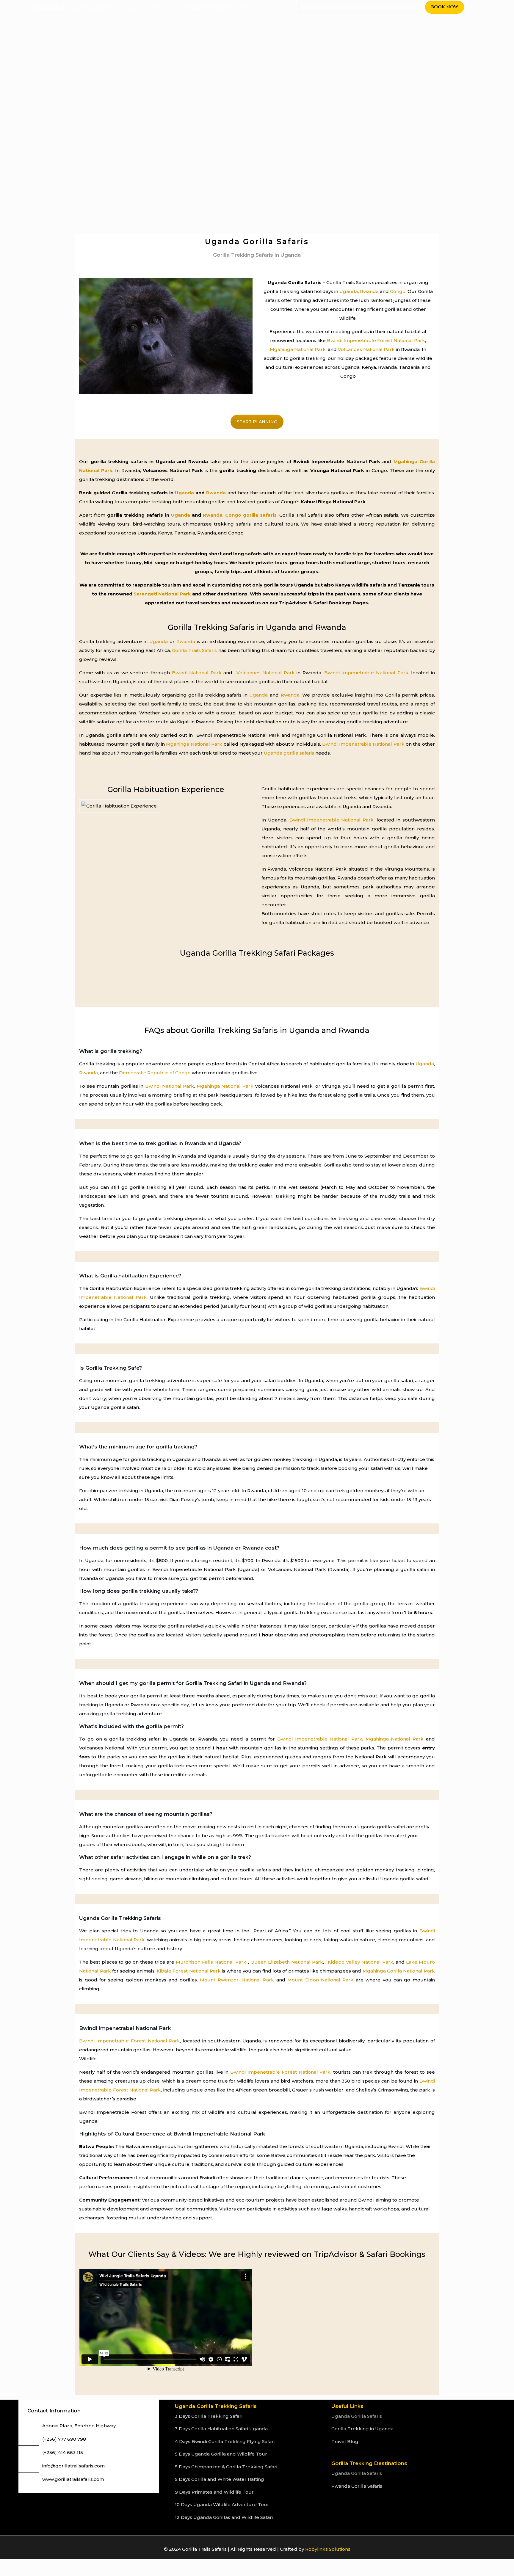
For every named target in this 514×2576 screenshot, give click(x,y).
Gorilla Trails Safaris (194, 650)
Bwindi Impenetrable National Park (366, 673)
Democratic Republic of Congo (154, 1073)
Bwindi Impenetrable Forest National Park (376, 340)
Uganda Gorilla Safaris (357, 2416)
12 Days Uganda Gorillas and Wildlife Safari (224, 2517)
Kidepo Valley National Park (361, 1962)
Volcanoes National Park (366, 349)
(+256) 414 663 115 (63, 2452)
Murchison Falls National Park (211, 1962)
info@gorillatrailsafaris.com (73, 2466)
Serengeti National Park (162, 594)
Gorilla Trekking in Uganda (362, 2429)
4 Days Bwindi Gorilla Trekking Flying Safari (225, 2441)
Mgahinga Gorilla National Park (399, 1971)
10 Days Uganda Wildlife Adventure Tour (222, 2504)
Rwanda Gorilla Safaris (357, 2486)
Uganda (349, 291)
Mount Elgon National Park (319, 1980)
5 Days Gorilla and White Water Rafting (220, 2479)
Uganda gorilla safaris (289, 753)
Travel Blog (345, 2441)
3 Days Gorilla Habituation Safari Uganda (221, 2429)
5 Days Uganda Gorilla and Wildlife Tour (221, 2454)
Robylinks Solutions (328, 2549)
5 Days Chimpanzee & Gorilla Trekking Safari (226, 2467)
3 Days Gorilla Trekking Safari (209, 2416)
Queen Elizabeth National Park (287, 1962)
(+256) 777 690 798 (64, 2439)
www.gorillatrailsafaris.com (73, 2479)
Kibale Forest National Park (189, 1971)
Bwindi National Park (197, 673)
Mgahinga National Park (298, 349)
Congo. (398, 291)
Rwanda (369, 291)
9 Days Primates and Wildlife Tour (214, 2492)
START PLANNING (257, 422)
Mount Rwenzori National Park (237, 1980)
